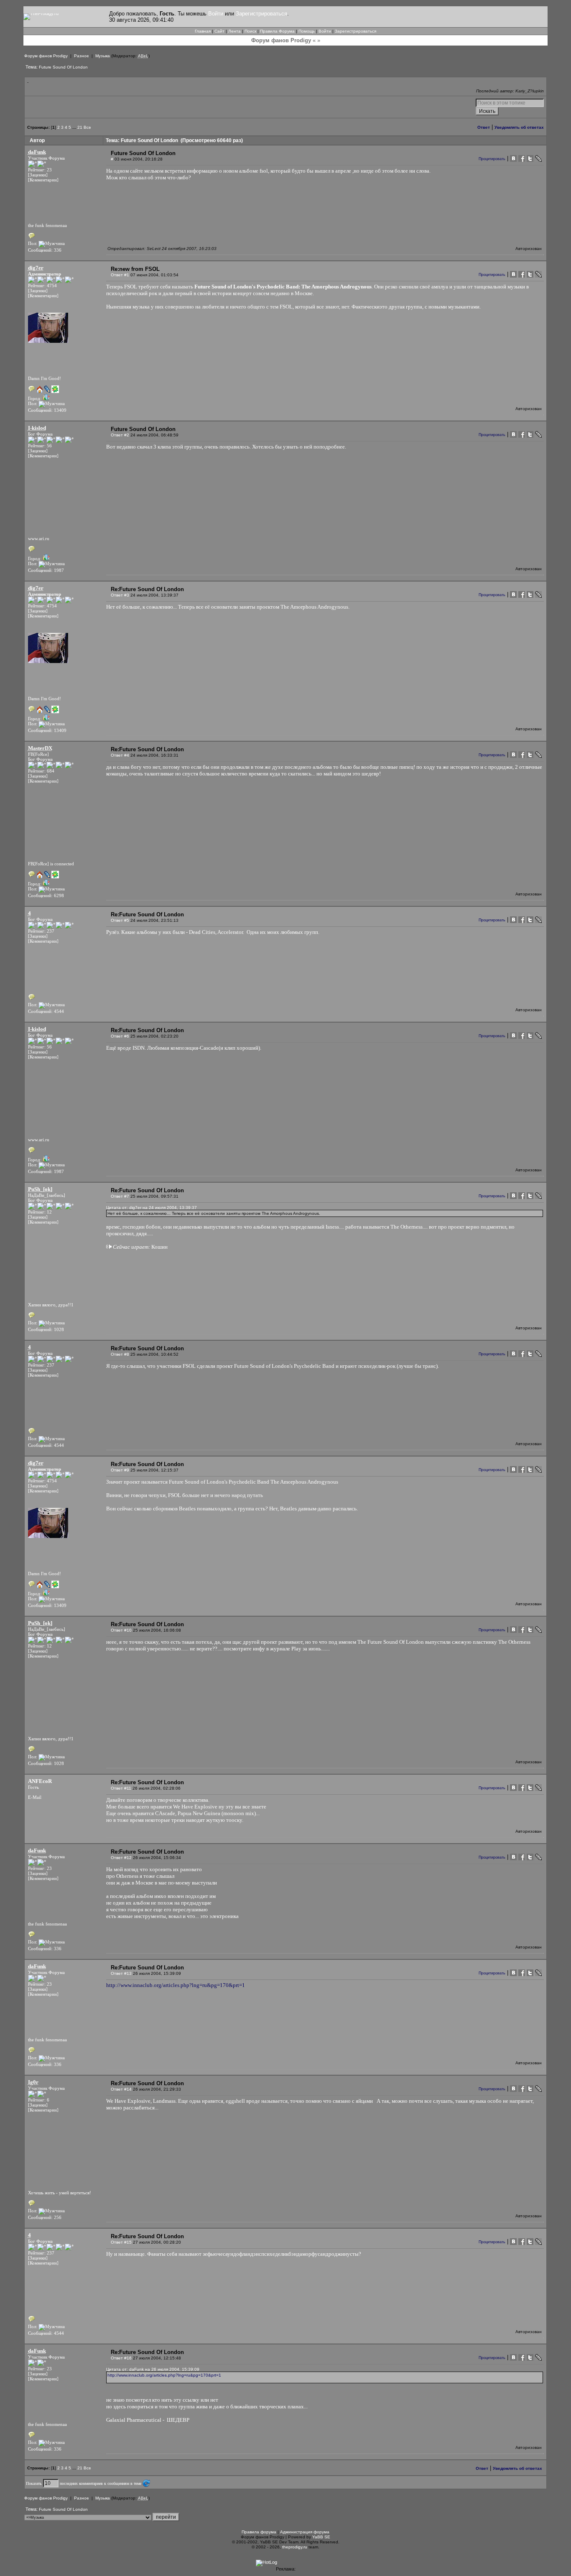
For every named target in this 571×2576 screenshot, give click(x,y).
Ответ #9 (120, 1470)
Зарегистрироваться (261, 14)
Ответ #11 (121, 1788)
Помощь (307, 31)
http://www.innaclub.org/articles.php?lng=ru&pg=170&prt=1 (176, 1985)
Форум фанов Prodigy (46, 56)
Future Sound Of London (63, 67)
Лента (235, 31)
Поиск (250, 31)
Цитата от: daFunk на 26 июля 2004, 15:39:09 (153, 2369)
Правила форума (259, 2532)
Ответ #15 (121, 2242)
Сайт (219, 31)
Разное (82, 56)
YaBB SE (321, 2537)
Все (87, 127)
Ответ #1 (120, 275)
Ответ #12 (121, 1858)
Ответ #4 (120, 755)
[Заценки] (38, 175)
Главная (203, 31)
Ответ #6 (120, 1036)
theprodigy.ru (295, 2547)
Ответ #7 (120, 1196)
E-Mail (35, 1797)
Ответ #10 (121, 1630)
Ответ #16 (121, 2358)
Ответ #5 (120, 920)
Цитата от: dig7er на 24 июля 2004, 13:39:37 (152, 1208)
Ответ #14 (121, 2089)
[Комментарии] (43, 180)
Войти (216, 14)
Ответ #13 (121, 1973)
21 (80, 127)
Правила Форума (277, 31)
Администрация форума (305, 2532)
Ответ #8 (120, 1354)
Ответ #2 (120, 435)
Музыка (103, 56)
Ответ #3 (120, 595)
